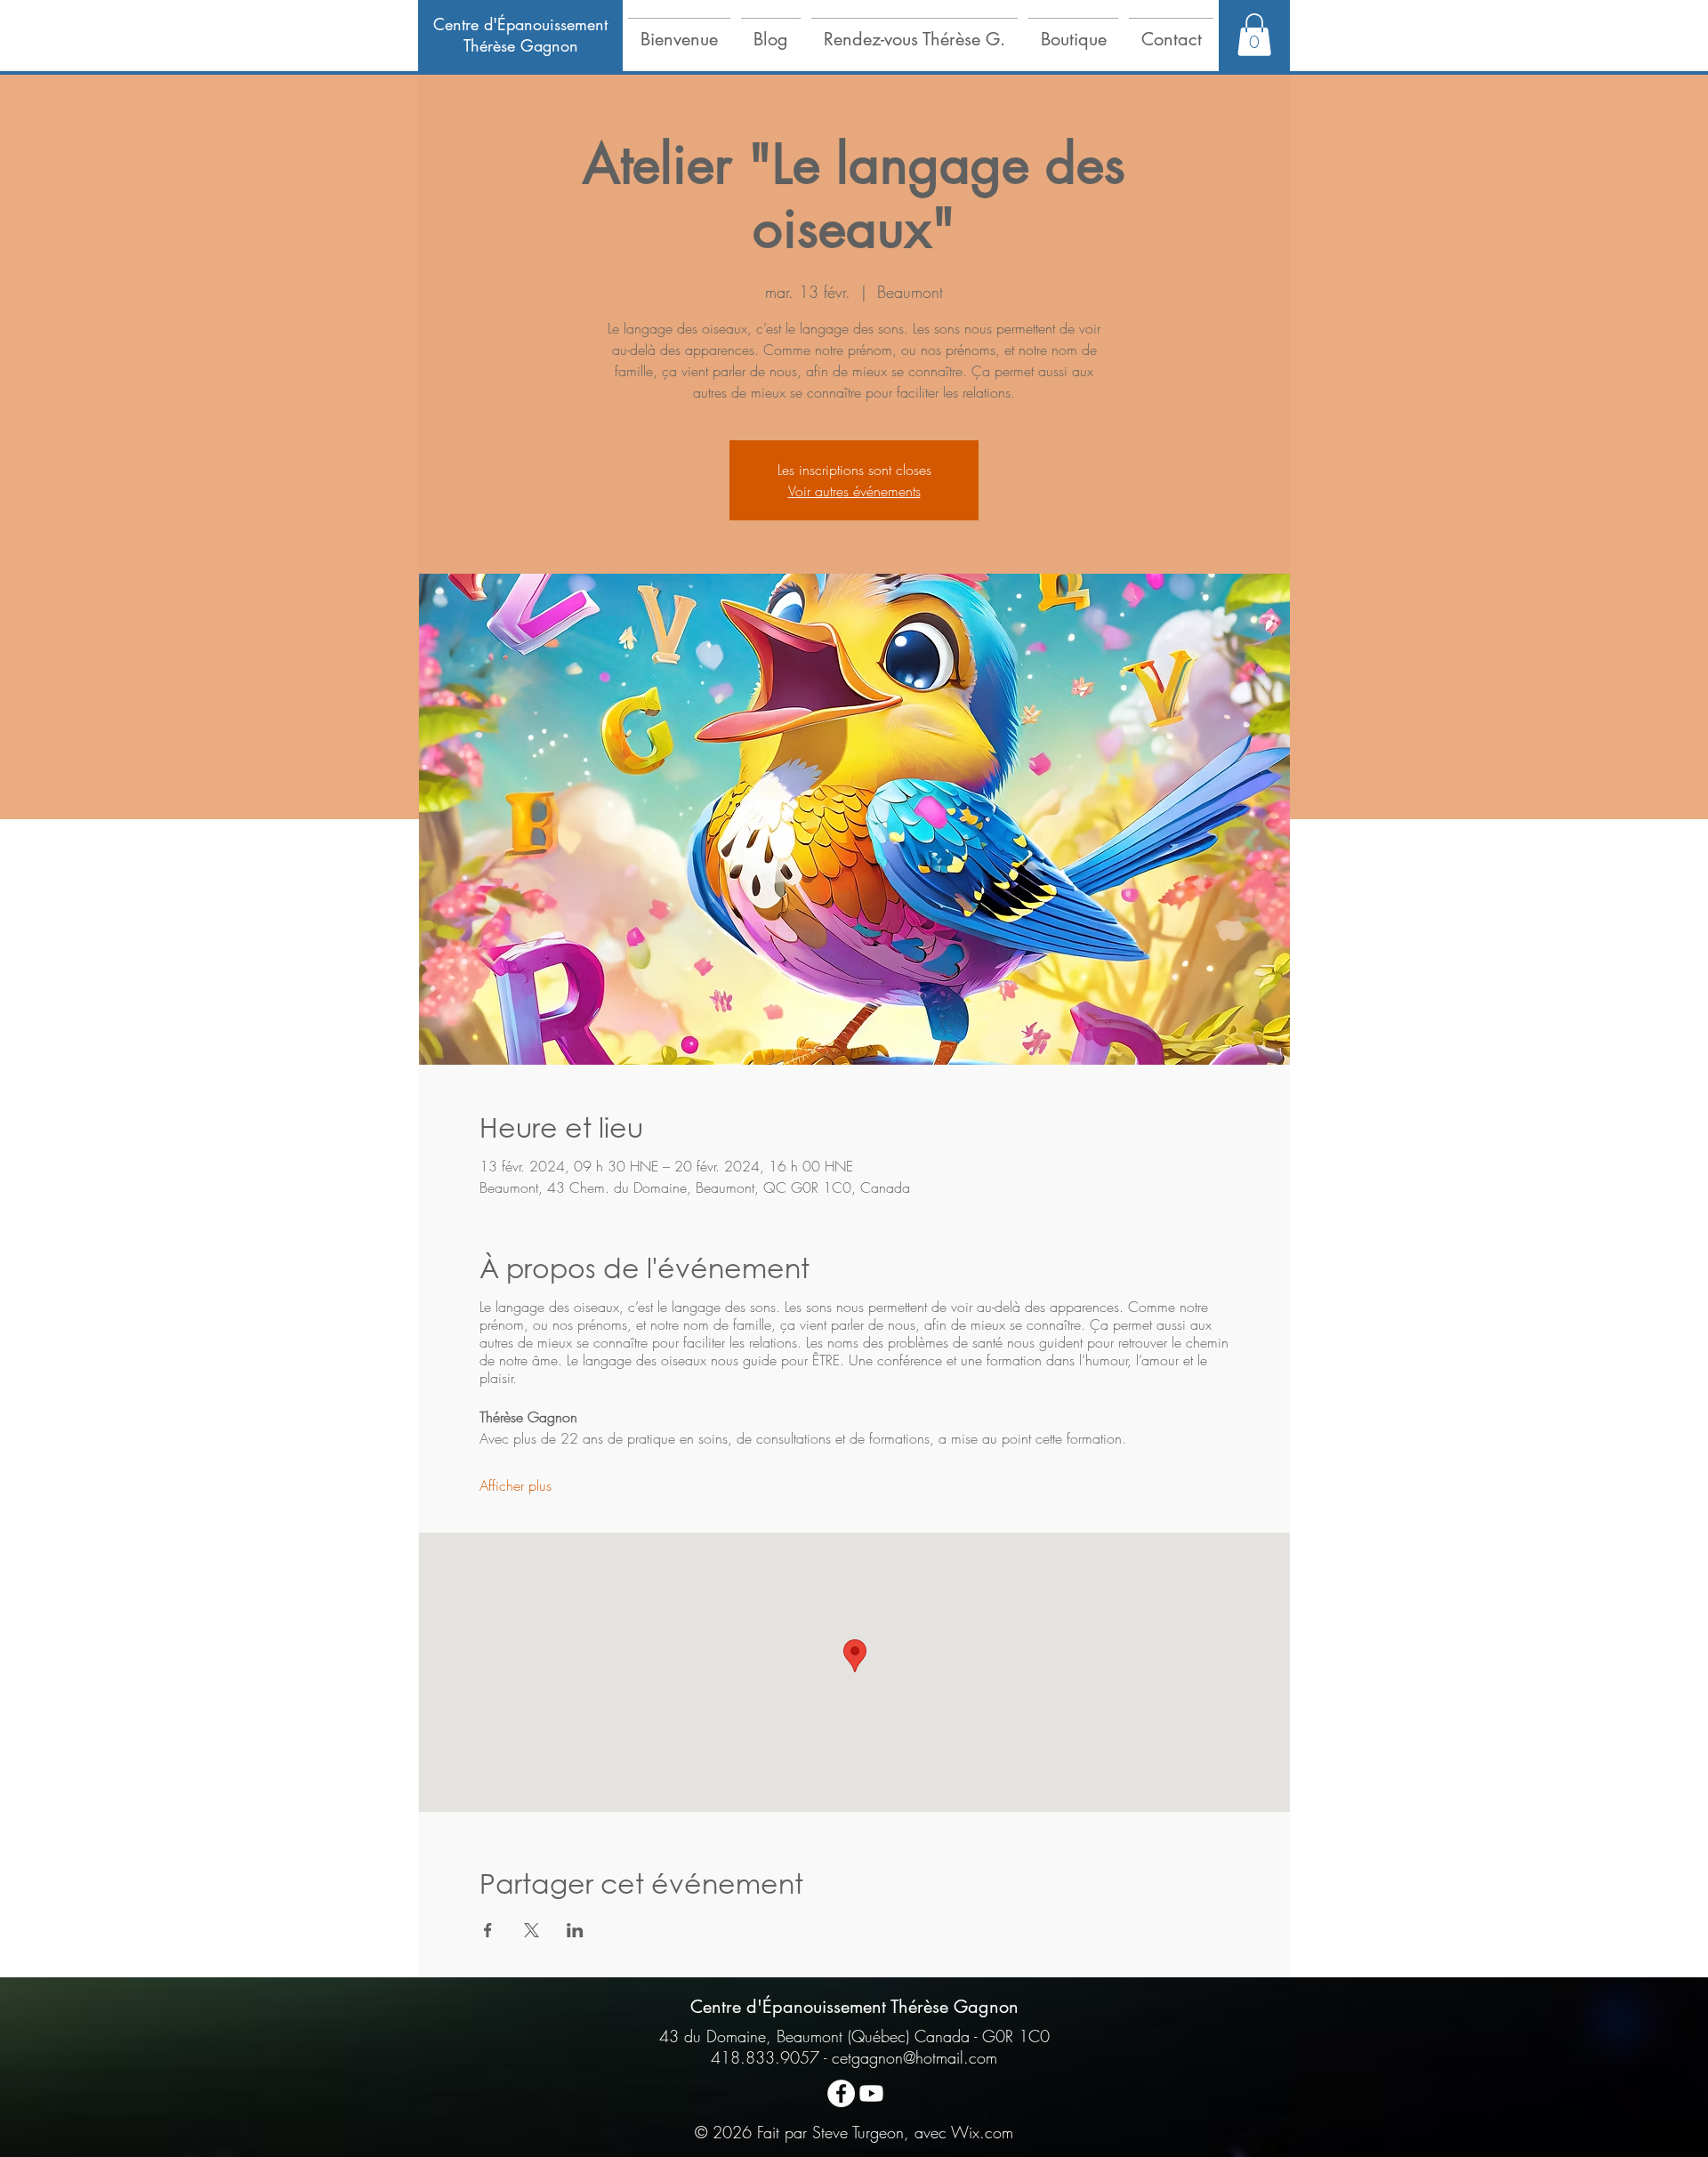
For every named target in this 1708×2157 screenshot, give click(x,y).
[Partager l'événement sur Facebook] (488, 1930)
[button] (679, 31)
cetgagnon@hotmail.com (914, 2057)
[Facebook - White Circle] (841, 2093)
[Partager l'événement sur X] (532, 1930)
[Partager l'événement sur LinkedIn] (575, 1930)
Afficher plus (516, 1485)
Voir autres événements (854, 491)
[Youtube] (871, 2093)
